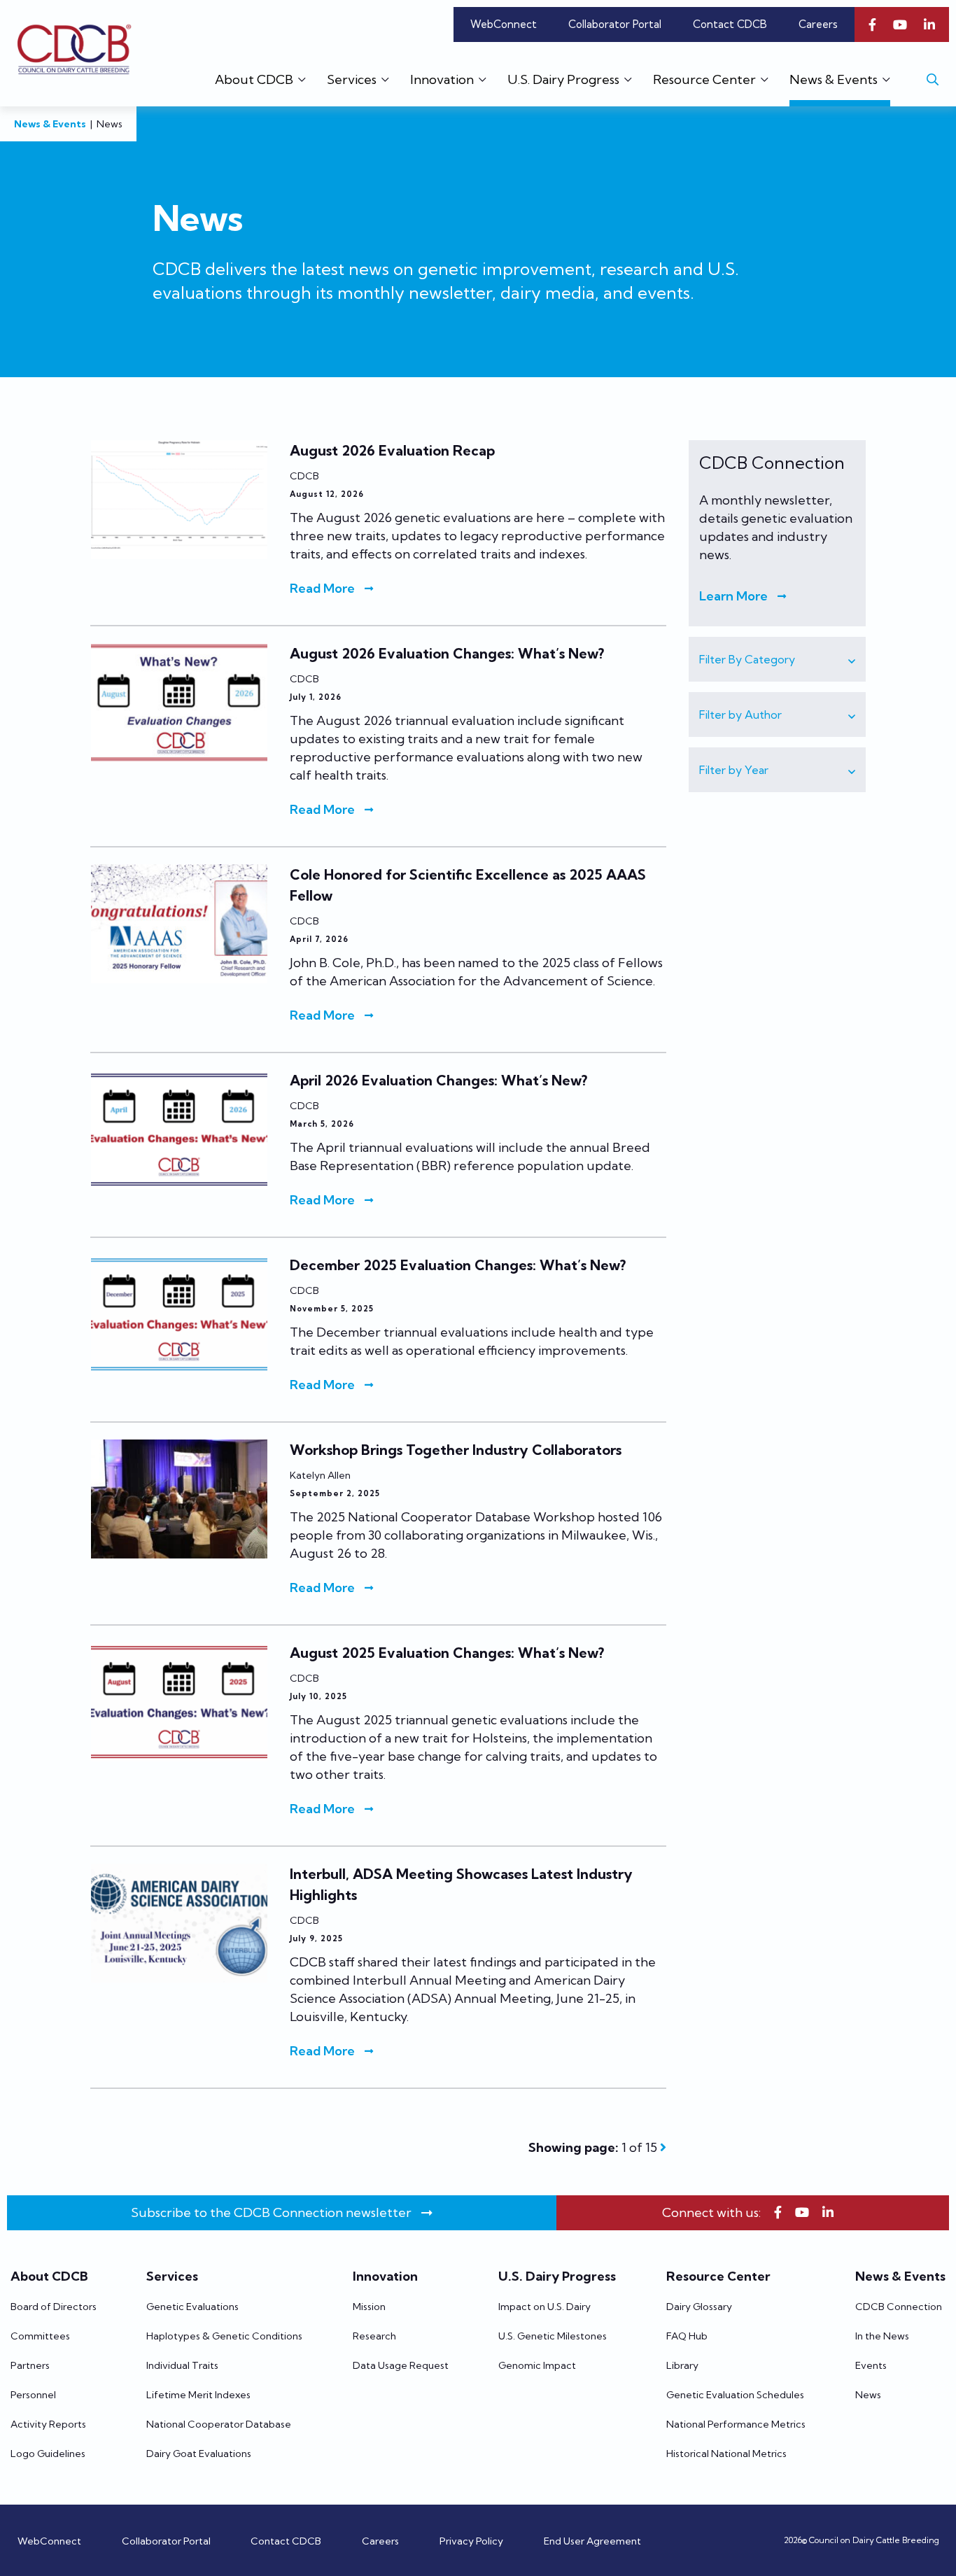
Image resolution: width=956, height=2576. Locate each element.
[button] (777, 659)
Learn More (733, 596)
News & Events (50, 124)
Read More (322, 588)
